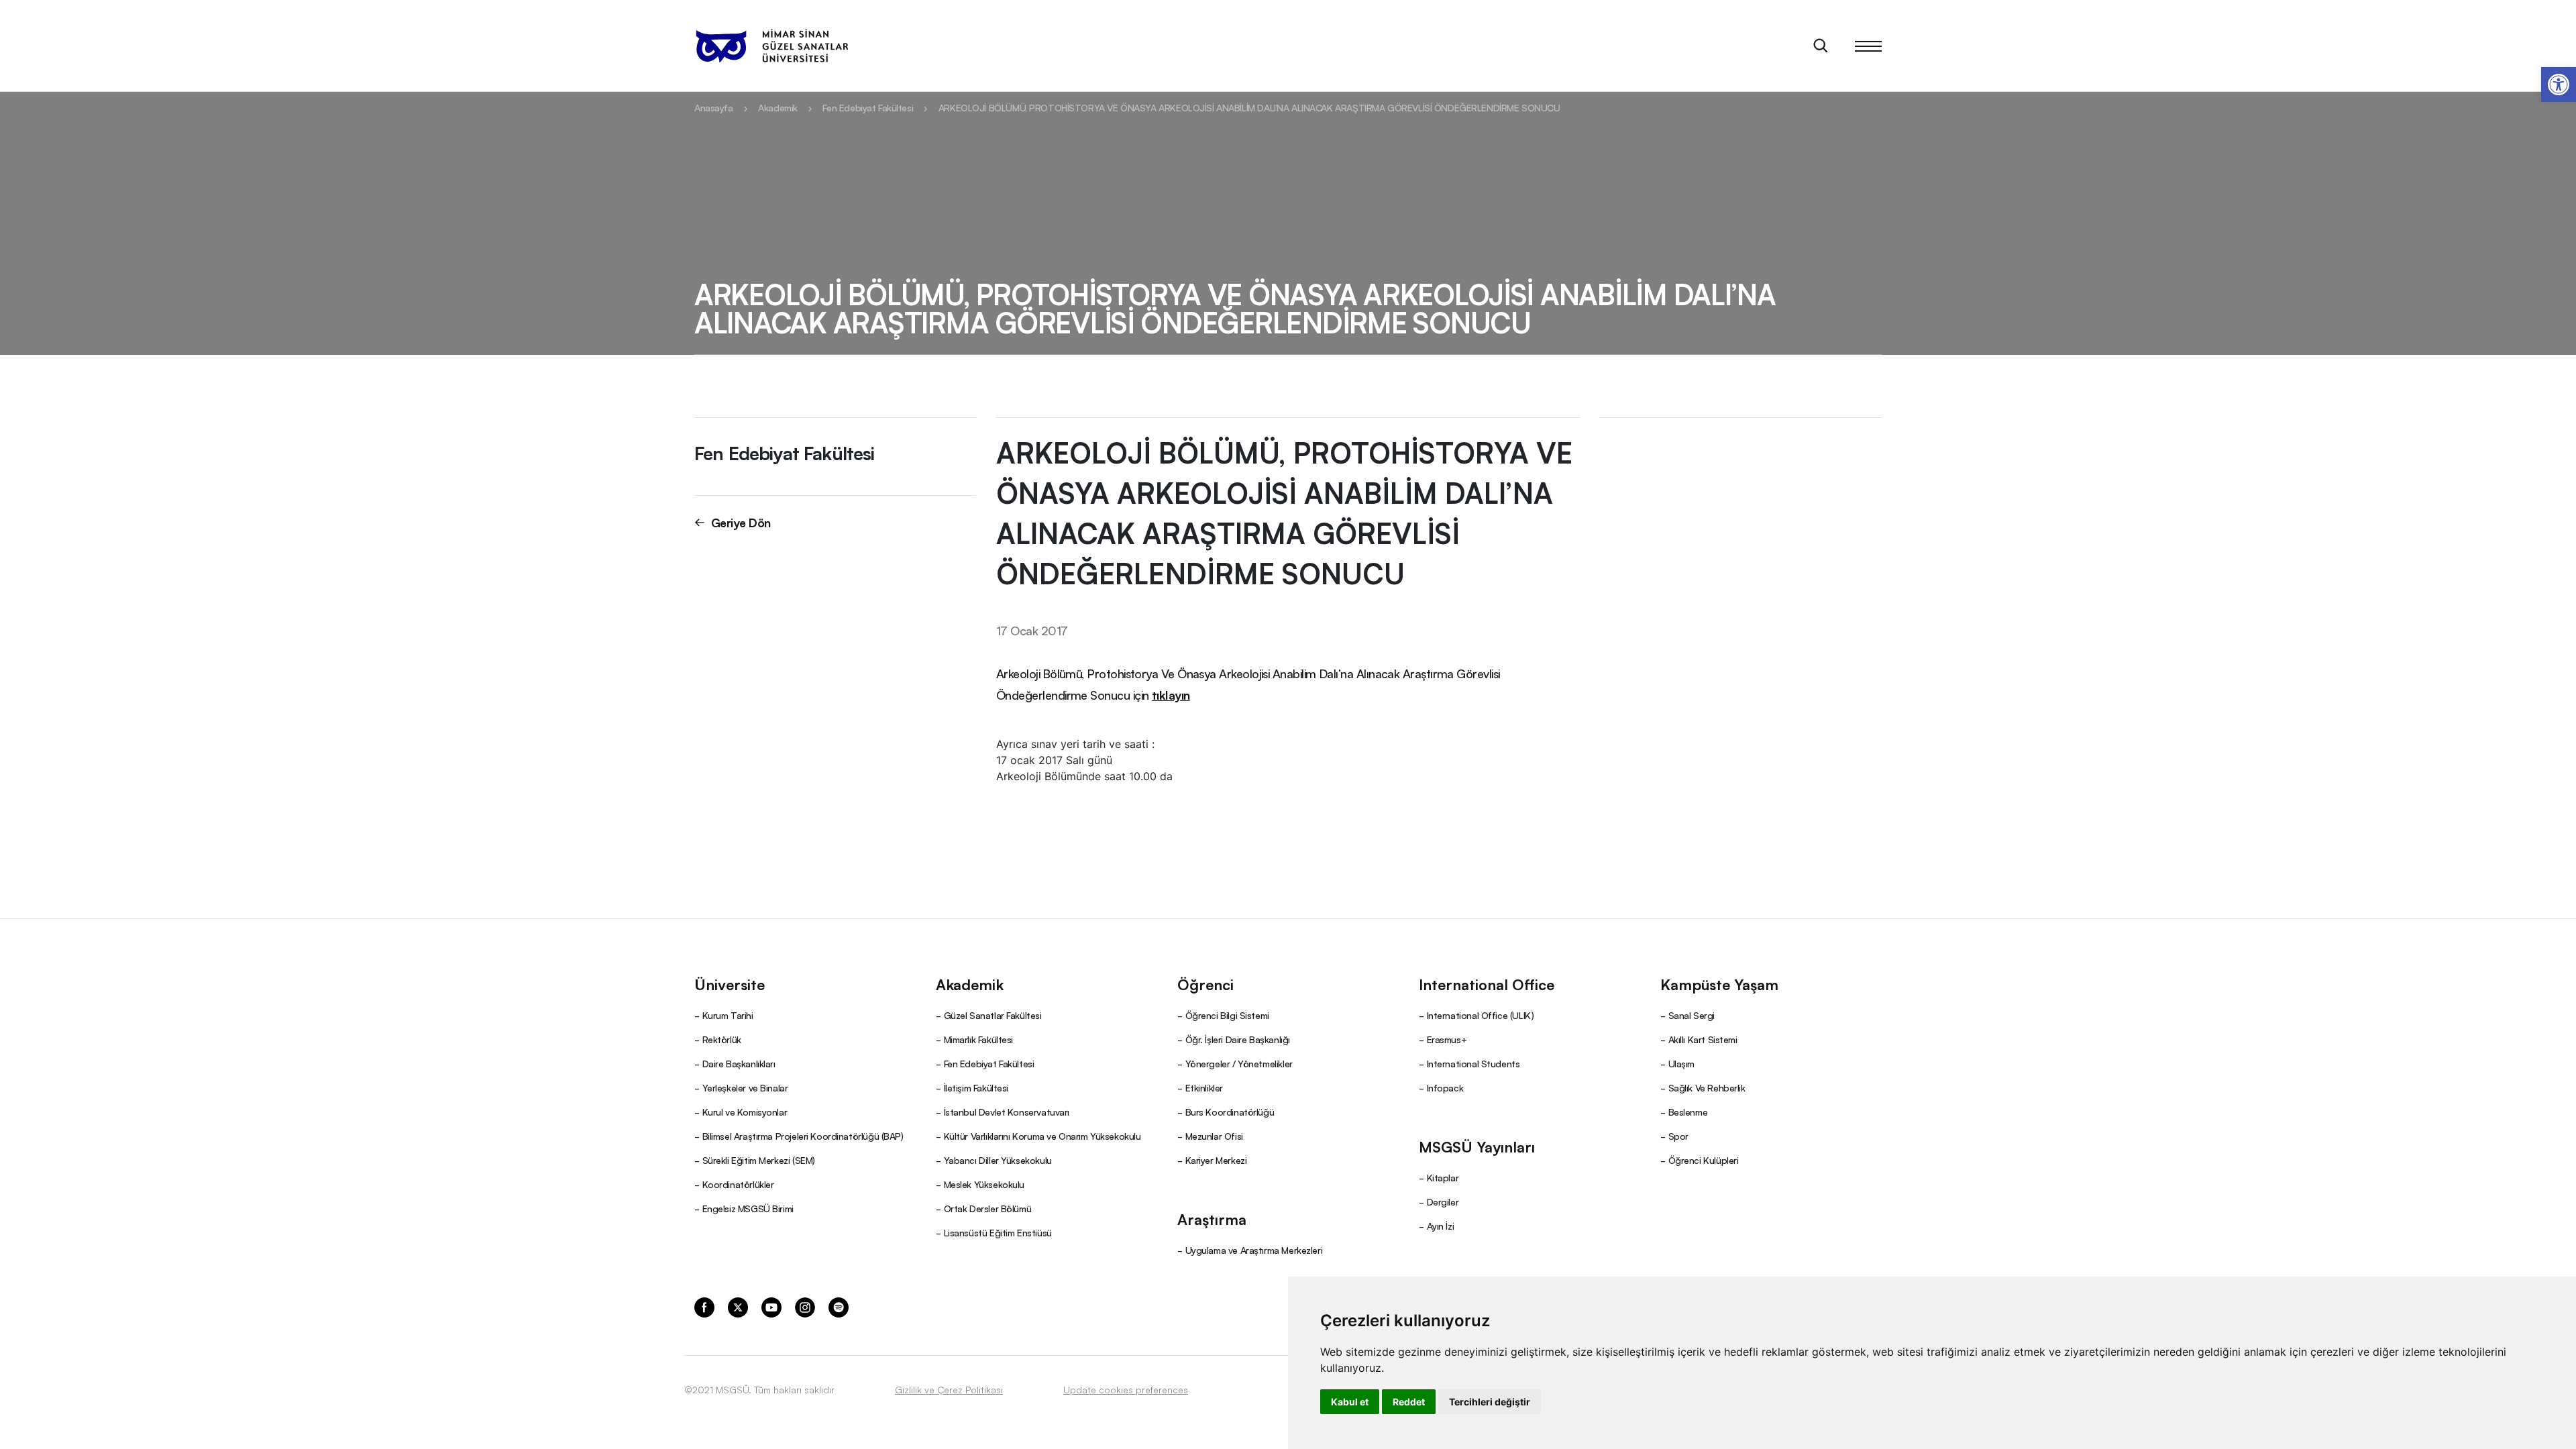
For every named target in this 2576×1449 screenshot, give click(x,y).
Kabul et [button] (1350, 1402)
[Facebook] (704, 1306)
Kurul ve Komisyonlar (745, 1112)
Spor (1678, 1136)
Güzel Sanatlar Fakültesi (993, 1015)
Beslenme (1688, 1112)
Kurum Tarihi (728, 1015)
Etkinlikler (1204, 1087)
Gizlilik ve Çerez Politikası (949, 1389)
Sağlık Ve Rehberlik (1707, 1087)
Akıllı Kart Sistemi (1703, 1039)
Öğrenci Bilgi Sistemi (1227, 1015)
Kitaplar (1443, 1177)
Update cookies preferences (1126, 1389)
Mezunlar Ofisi (1214, 1136)
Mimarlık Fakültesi (978, 1039)
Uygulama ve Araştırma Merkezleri (1254, 1250)
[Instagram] (805, 1306)
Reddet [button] (1409, 1402)
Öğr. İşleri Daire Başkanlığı (1238, 1039)
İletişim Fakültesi (976, 1087)
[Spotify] (839, 1306)
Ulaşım (1681, 1063)
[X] (738, 1306)
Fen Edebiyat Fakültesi (868, 107)
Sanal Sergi (1692, 1015)
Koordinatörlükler (738, 1184)
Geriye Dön (741, 522)
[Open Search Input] (1821, 46)
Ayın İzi (1441, 1226)
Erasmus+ (1447, 1039)
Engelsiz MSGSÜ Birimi (748, 1208)
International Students (1473, 1063)
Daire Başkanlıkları (739, 1063)
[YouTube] (771, 1306)
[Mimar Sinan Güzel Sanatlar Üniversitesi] (771, 46)
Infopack (1445, 1087)
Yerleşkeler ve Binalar (745, 1087)
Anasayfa (714, 107)
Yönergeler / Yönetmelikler (1239, 1063)
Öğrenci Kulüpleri (1704, 1160)
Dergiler (1443, 1201)
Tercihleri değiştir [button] (1490, 1402)
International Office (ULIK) (1481, 1015)
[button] (2559, 85)
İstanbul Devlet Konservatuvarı (1007, 1112)
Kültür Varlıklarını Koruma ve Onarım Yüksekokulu (1042, 1136)
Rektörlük (722, 1039)
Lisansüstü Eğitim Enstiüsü (998, 1232)
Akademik (778, 107)
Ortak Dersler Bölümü (988, 1208)
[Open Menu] (1868, 46)
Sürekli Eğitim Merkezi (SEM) (759, 1160)
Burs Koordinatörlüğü (1230, 1112)
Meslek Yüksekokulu (984, 1184)
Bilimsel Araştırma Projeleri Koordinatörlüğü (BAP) (803, 1136)
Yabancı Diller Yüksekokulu (998, 1160)
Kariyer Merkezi (1216, 1160)
